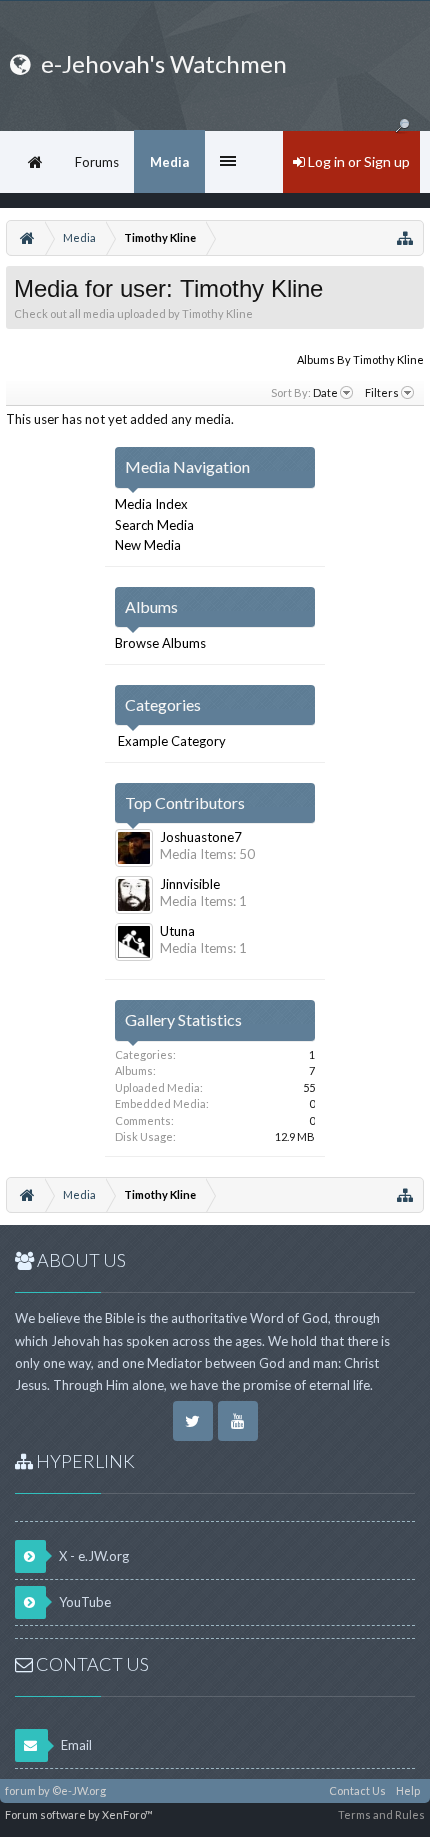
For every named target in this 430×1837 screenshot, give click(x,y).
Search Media (154, 525)
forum (20, 1790)
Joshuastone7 (201, 837)
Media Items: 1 (203, 901)
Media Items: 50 (207, 854)
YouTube (83, 1602)
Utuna (177, 931)
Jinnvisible (190, 884)
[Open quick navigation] (405, 238)
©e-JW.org (79, 1790)
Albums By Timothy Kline (360, 359)
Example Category (172, 741)
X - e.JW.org (92, 1556)
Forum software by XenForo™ (79, 1814)
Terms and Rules (381, 1814)
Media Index (151, 504)
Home (35, 162)
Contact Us (357, 1790)
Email (75, 1745)
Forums (97, 162)
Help (408, 1790)
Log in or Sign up (357, 161)
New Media (148, 545)
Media (169, 162)
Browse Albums (160, 643)
